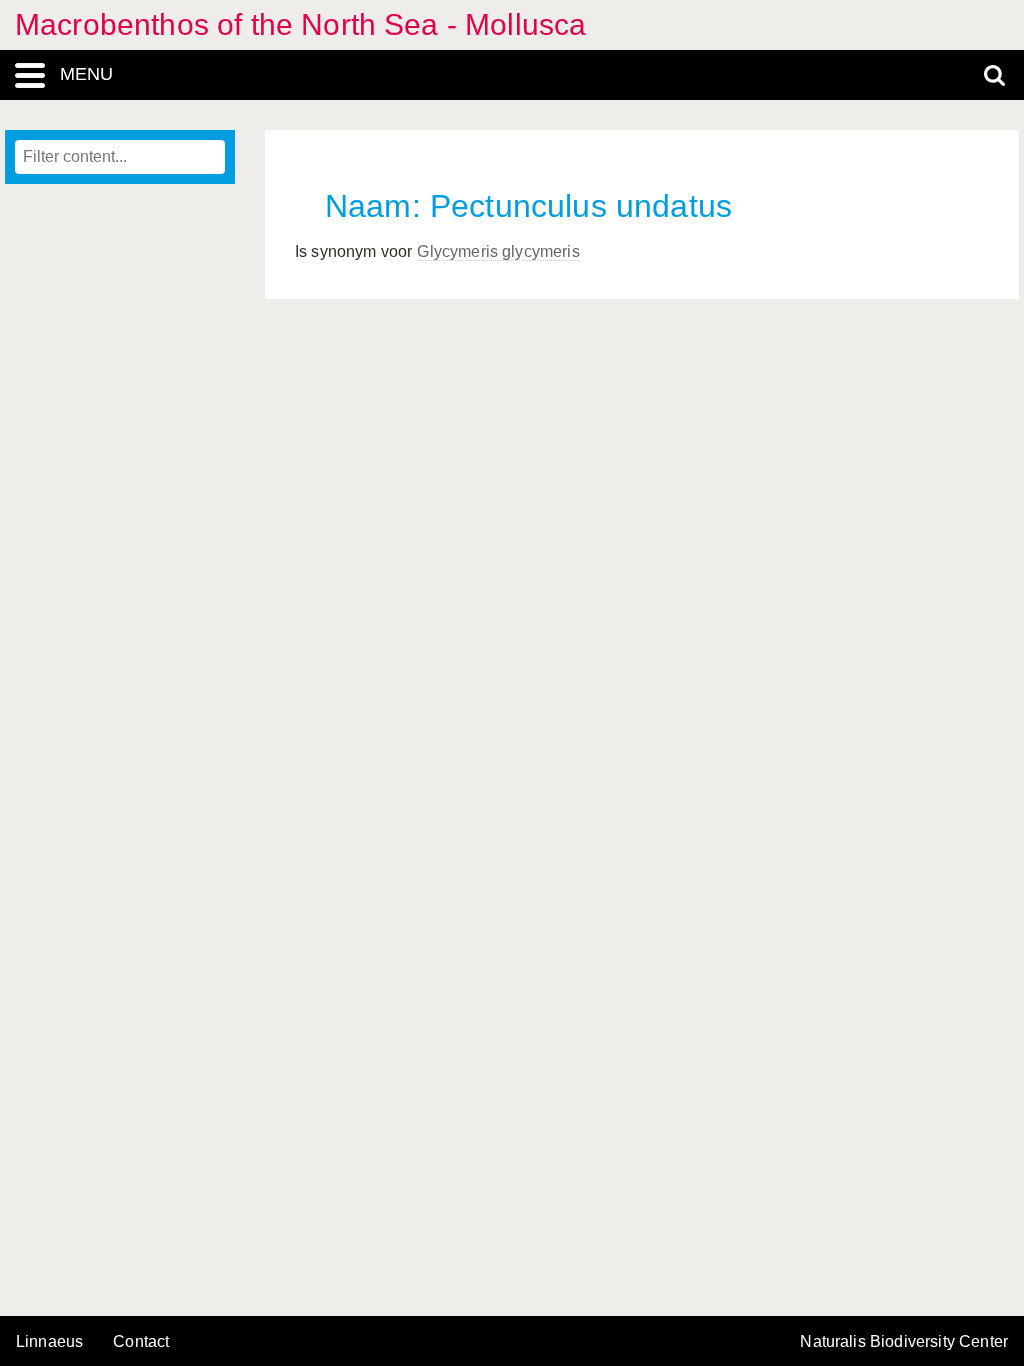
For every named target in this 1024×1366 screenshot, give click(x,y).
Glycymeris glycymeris (498, 251)
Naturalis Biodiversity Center (904, 1342)
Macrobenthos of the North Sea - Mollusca (300, 24)
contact (141, 1341)
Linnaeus (49, 1342)
